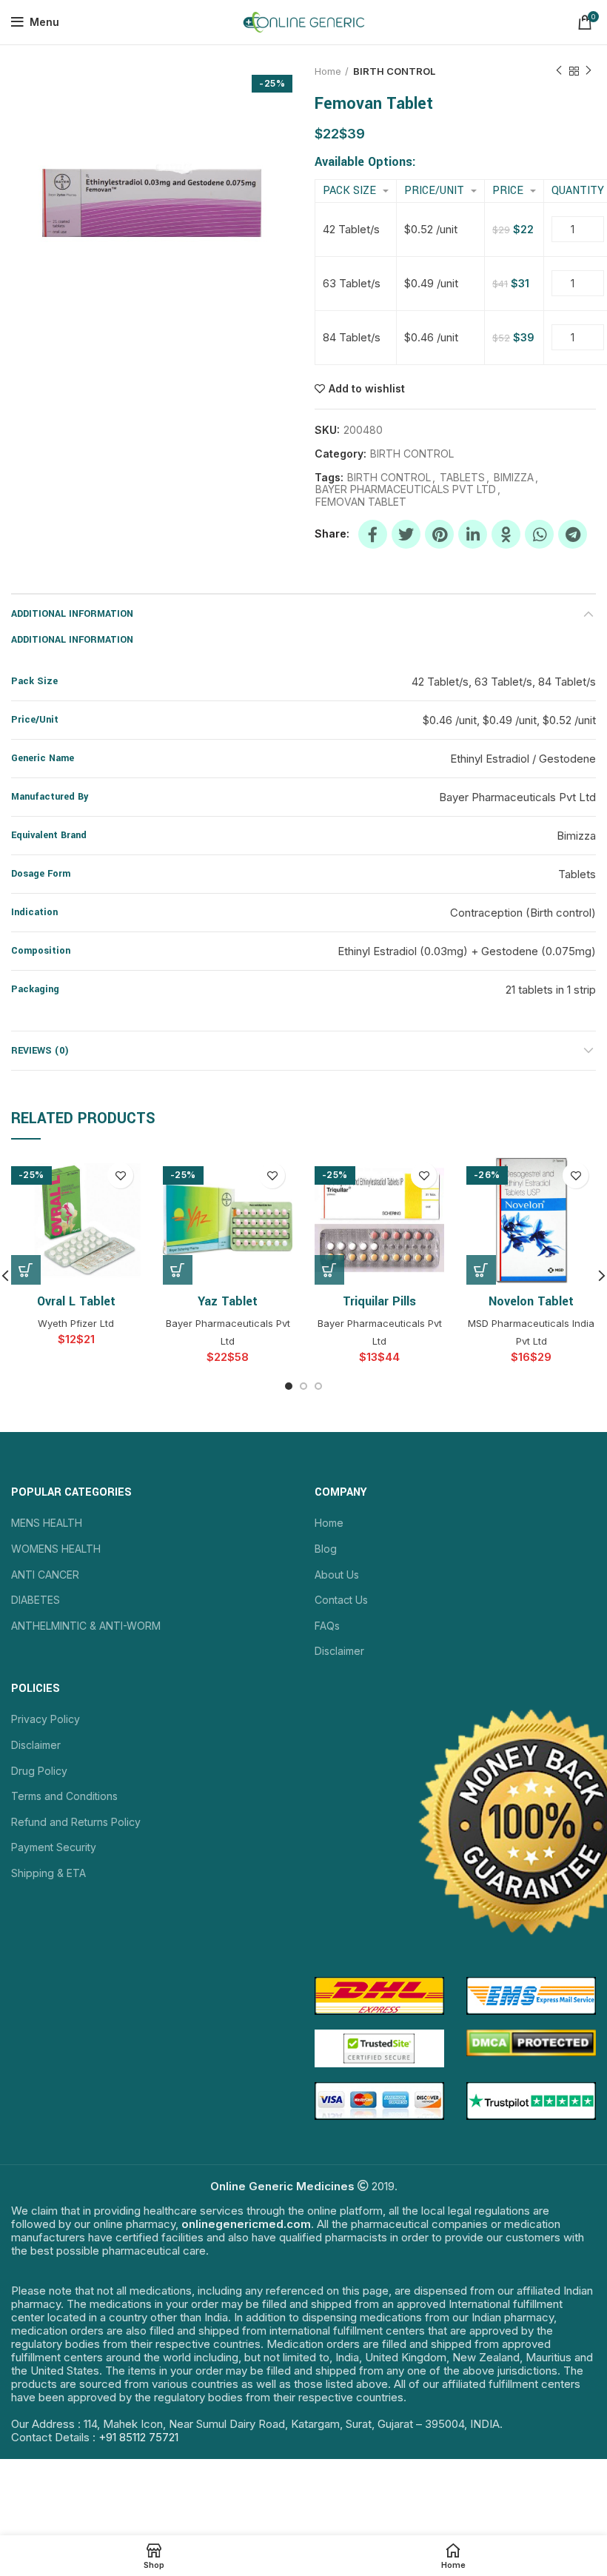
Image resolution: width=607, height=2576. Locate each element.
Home (328, 71)
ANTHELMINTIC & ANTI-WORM (86, 1626)
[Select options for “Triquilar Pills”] (329, 1270)
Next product (588, 71)
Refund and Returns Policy (76, 1822)
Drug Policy (39, 1771)
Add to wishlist (367, 389)
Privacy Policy (46, 1719)
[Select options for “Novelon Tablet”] (481, 1270)
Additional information (72, 614)
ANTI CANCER (45, 1575)
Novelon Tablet (531, 1301)
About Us (337, 1575)
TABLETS (462, 478)
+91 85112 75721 (138, 2437)
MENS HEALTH (47, 1523)
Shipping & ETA (48, 1873)
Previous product (559, 71)
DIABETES (36, 1600)
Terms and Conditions (64, 1796)
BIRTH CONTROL (394, 71)
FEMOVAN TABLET (361, 502)
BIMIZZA (514, 478)
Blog (326, 1549)
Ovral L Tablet (76, 1301)
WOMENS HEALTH (56, 1549)
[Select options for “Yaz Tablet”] (178, 1270)
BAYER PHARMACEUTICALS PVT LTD (406, 489)
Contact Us (341, 1600)
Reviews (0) (40, 1051)
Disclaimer (339, 1651)
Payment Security (54, 1847)
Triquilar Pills (379, 1301)
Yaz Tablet (228, 1301)
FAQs (327, 1626)
